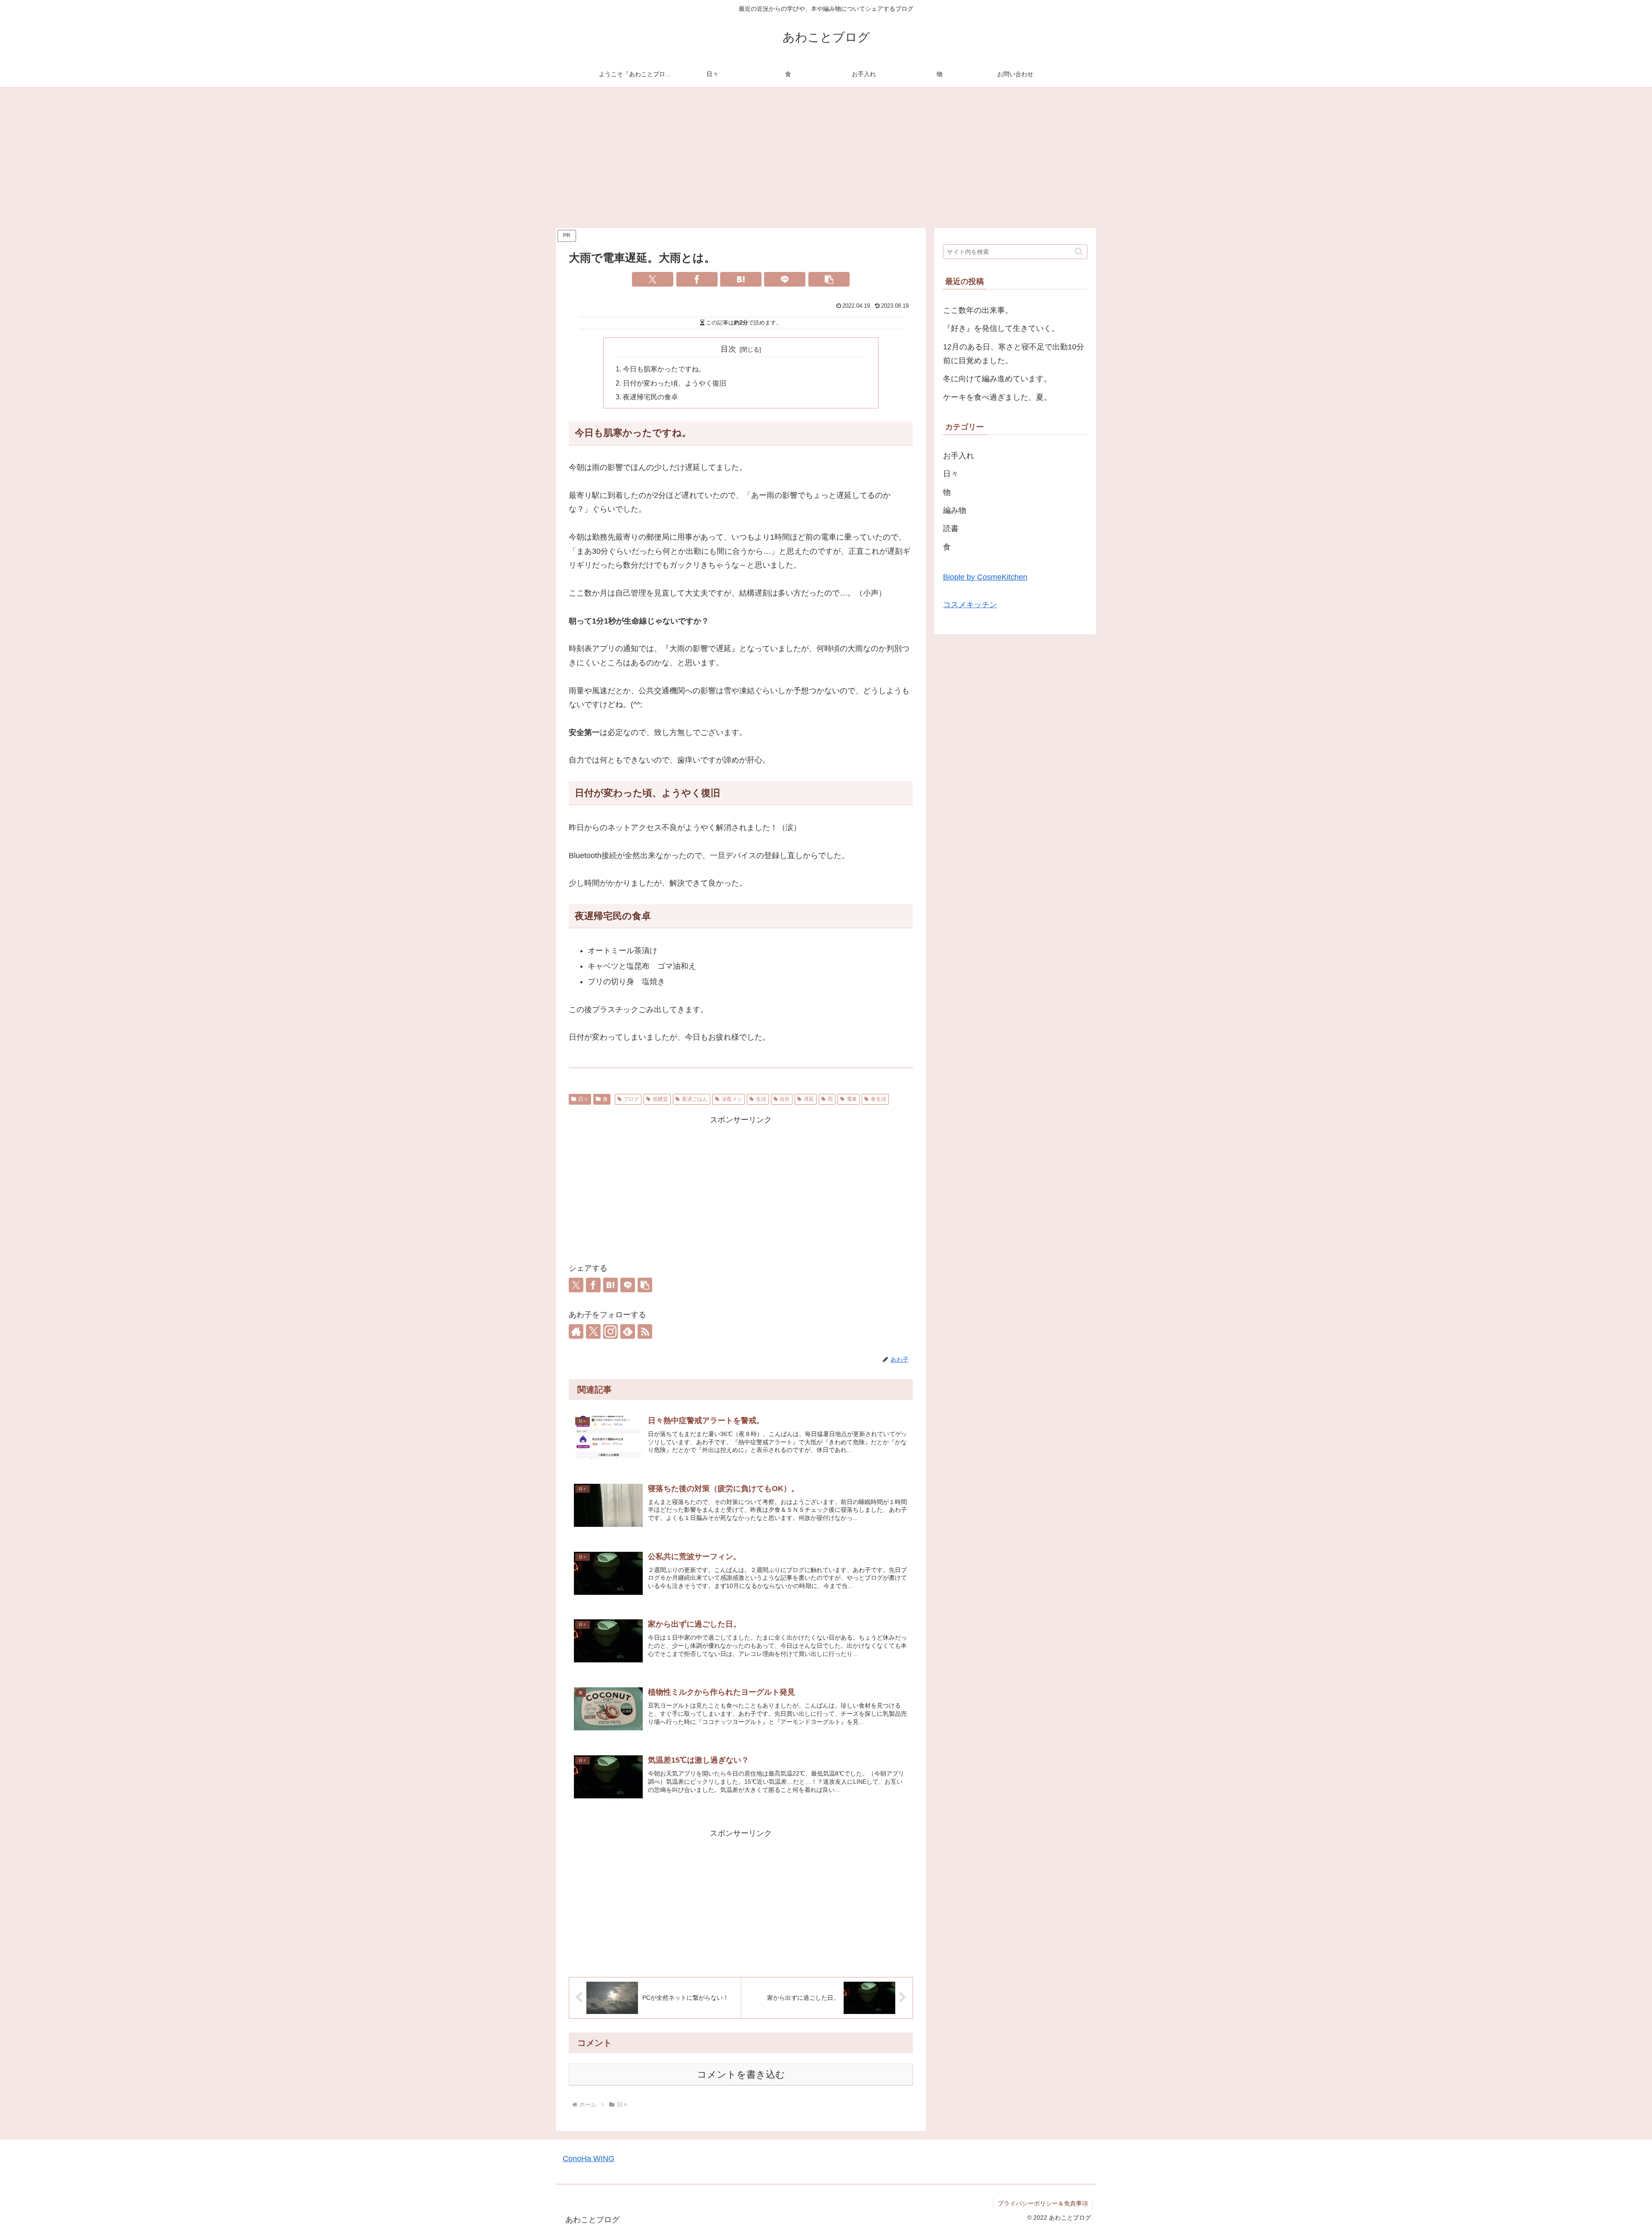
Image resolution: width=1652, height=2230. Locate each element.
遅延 (809, 1099)
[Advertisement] (826, 158)
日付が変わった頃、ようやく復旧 (675, 383)
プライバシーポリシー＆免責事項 (1043, 2203)
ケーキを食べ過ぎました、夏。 (997, 397)
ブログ (631, 1099)
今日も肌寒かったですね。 (664, 369)
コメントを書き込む (741, 2074)
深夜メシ (732, 1099)
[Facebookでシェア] (697, 279)
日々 (583, 1099)
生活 (761, 1099)
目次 (728, 349)
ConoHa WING (589, 2159)
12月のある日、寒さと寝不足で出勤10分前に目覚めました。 (1014, 354)
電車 (852, 1099)
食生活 (878, 1099)
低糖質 (660, 1099)
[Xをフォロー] (593, 1331)
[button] (829, 279)
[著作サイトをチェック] (576, 1331)
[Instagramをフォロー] (610, 1331)
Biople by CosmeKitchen (985, 577)
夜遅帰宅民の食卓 (650, 397)
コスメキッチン (970, 605)
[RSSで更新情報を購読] (645, 1331)
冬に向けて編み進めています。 (997, 379)
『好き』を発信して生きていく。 (1001, 328)
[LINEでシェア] (785, 279)
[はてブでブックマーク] (741, 279)
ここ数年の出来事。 (978, 310)
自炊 (785, 1099)
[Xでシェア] (653, 279)
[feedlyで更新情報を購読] (628, 1331)
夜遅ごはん (695, 1099)
